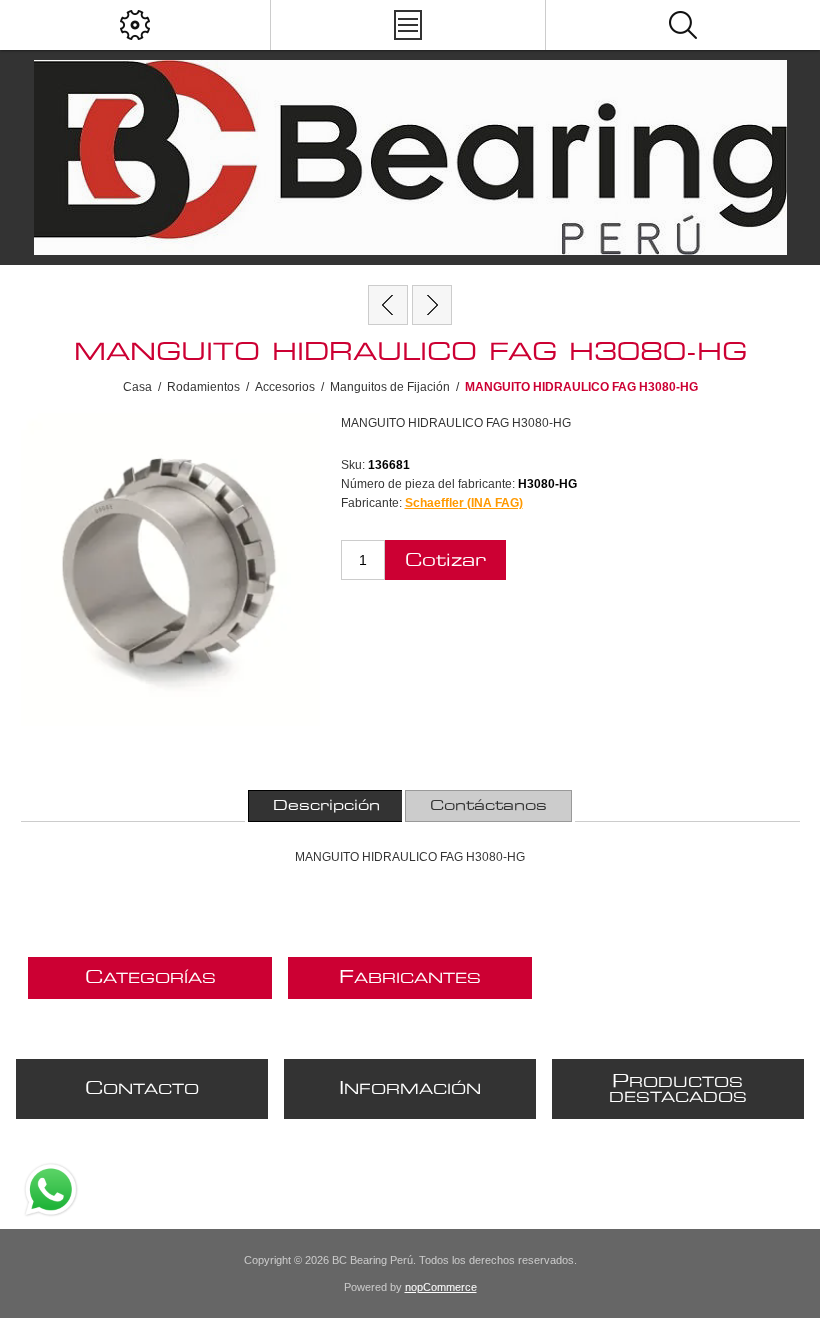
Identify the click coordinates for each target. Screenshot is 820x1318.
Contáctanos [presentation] (488, 806)
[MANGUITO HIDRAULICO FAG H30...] (388, 305)
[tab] (326, 806)
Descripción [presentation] (326, 806)
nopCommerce (441, 1287)
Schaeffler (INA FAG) (464, 503)
